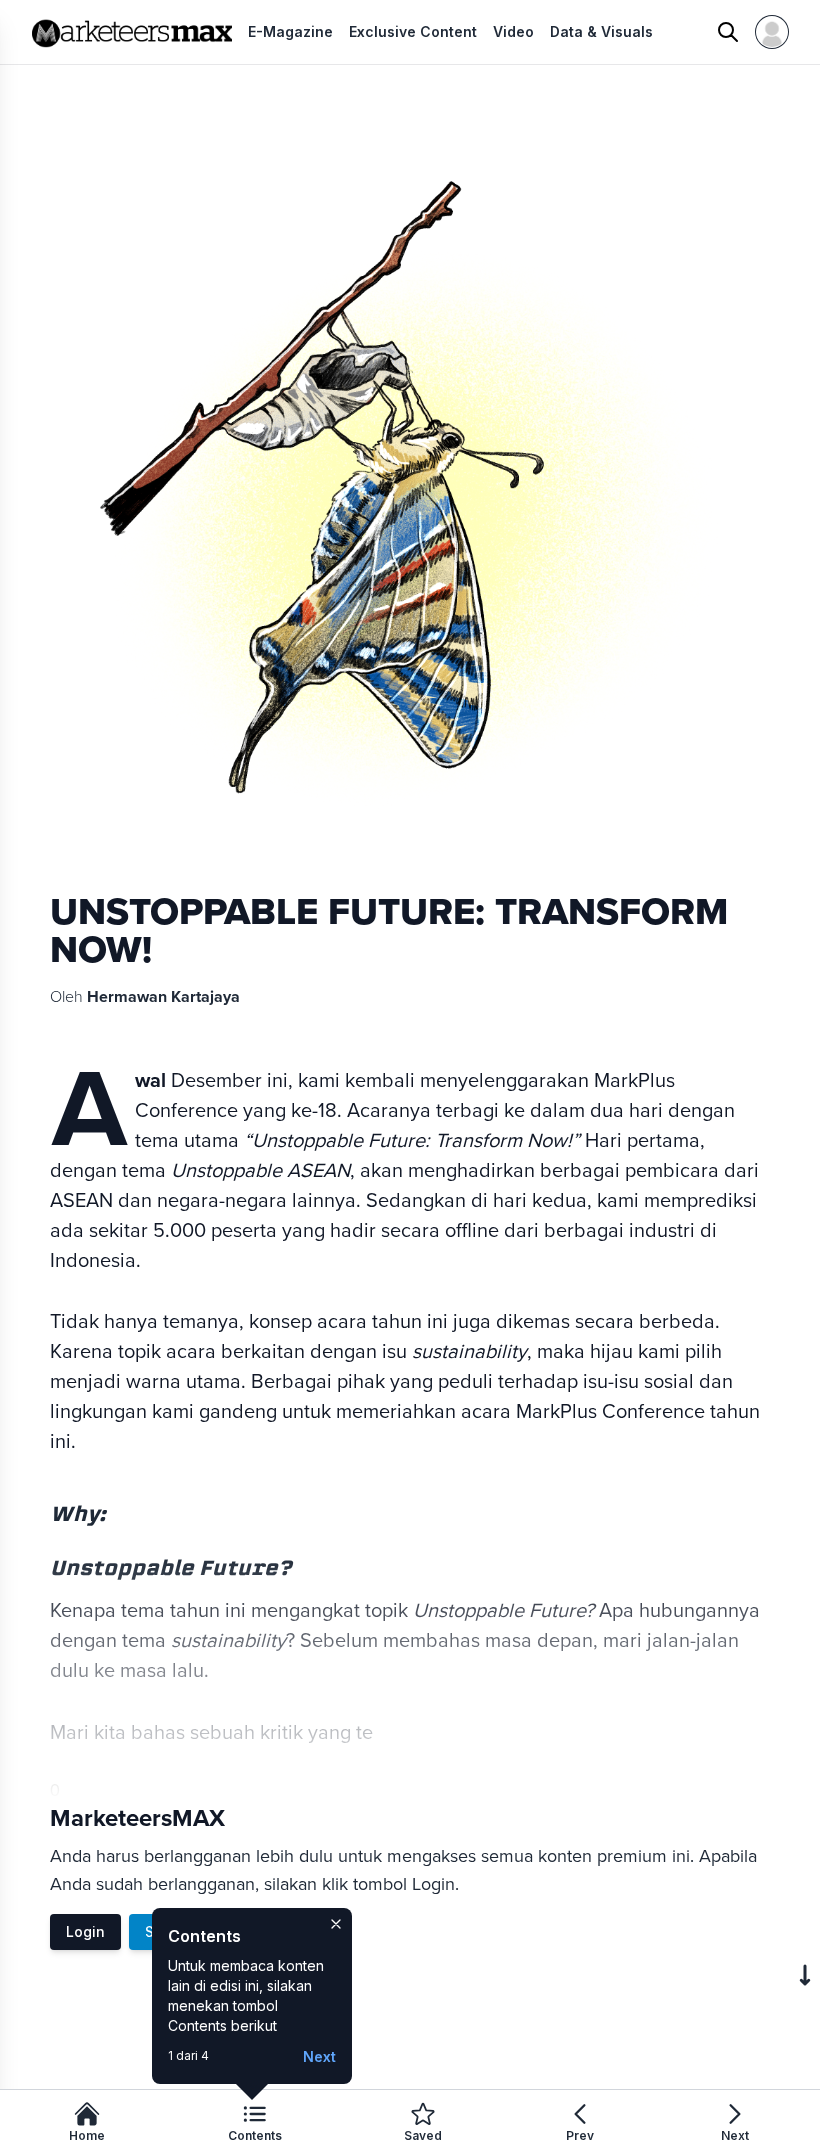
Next (319, 2056)
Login (85, 1931)
